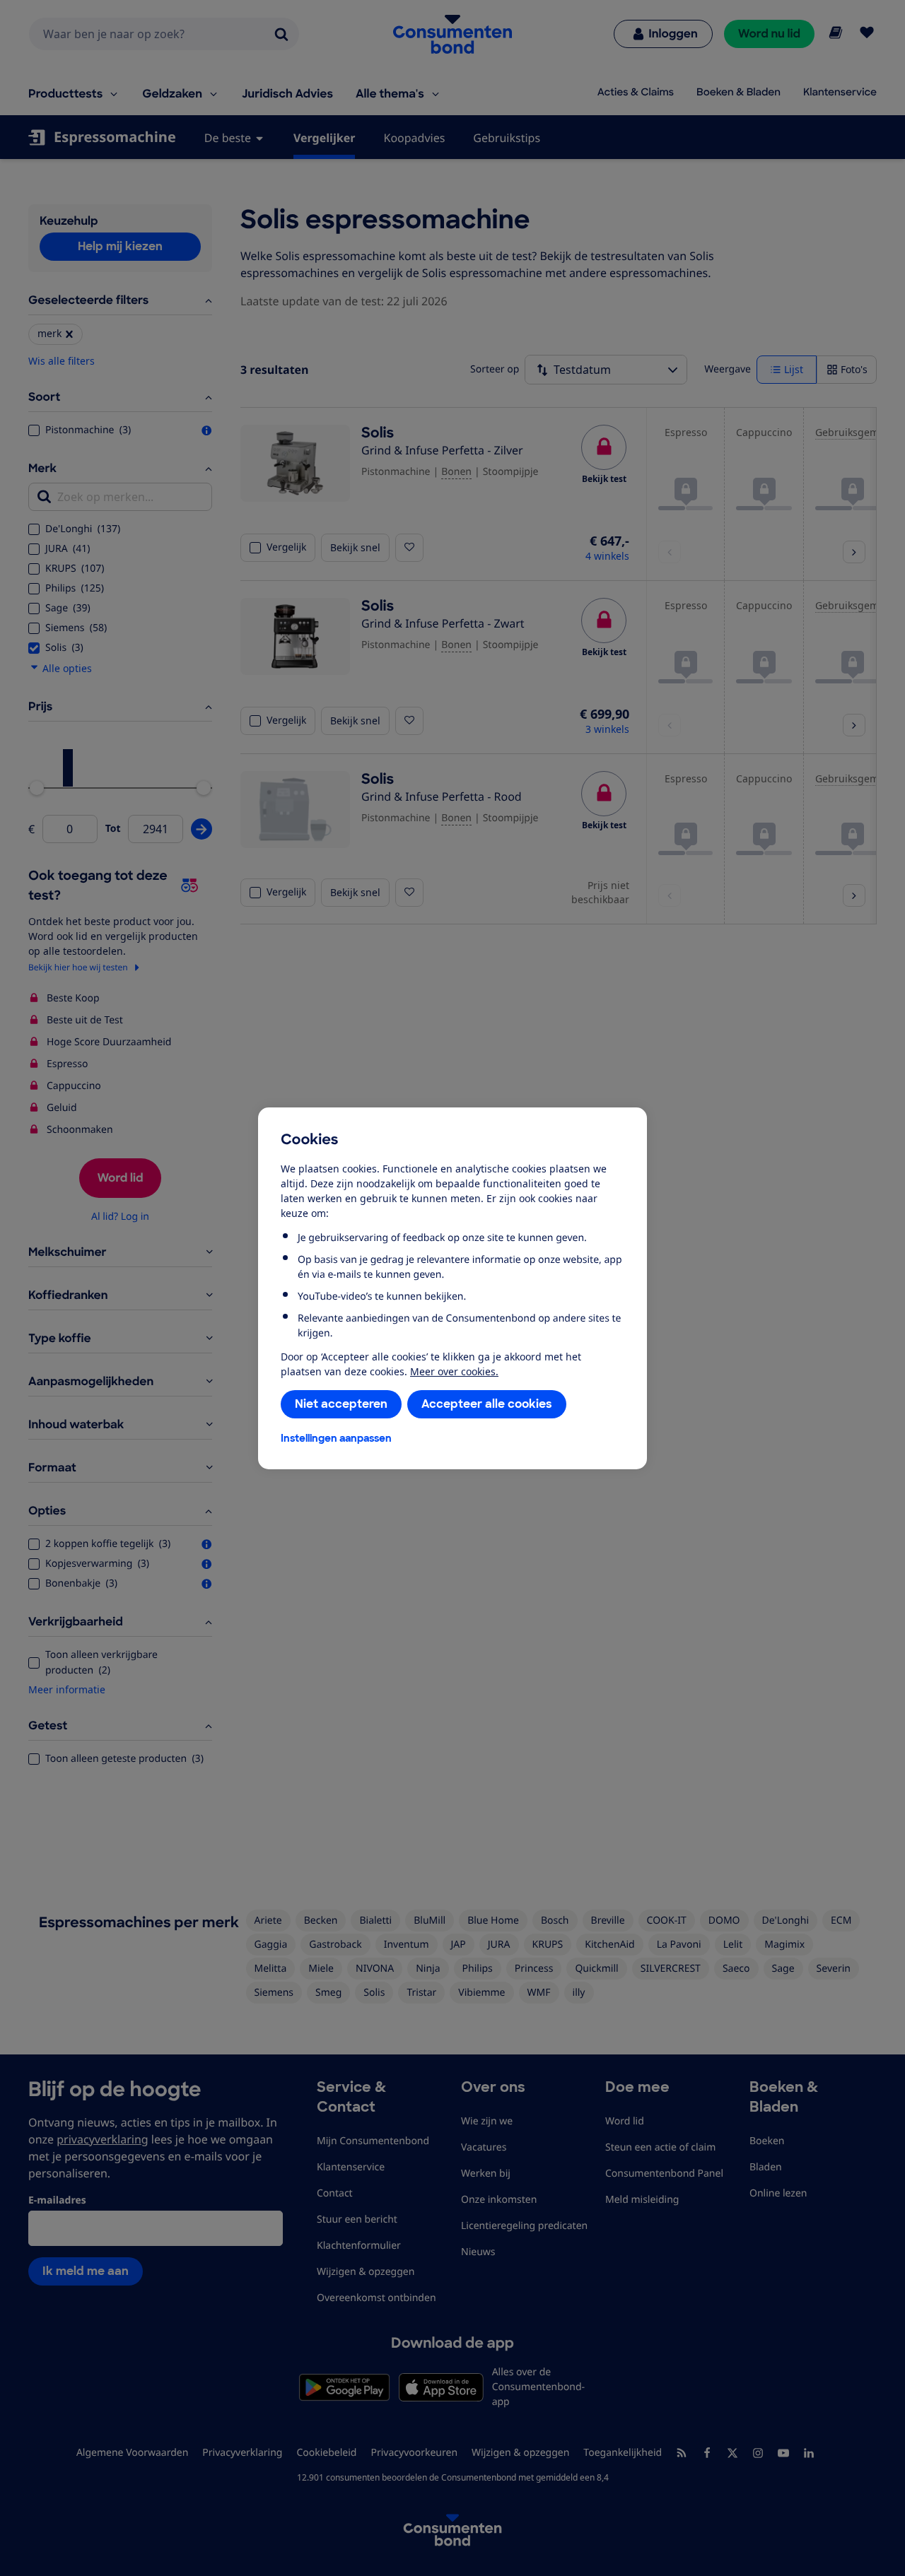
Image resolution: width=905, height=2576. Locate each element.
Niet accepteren (341, 1404)
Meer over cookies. (454, 1371)
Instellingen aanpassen (336, 1438)
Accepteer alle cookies (487, 1404)
